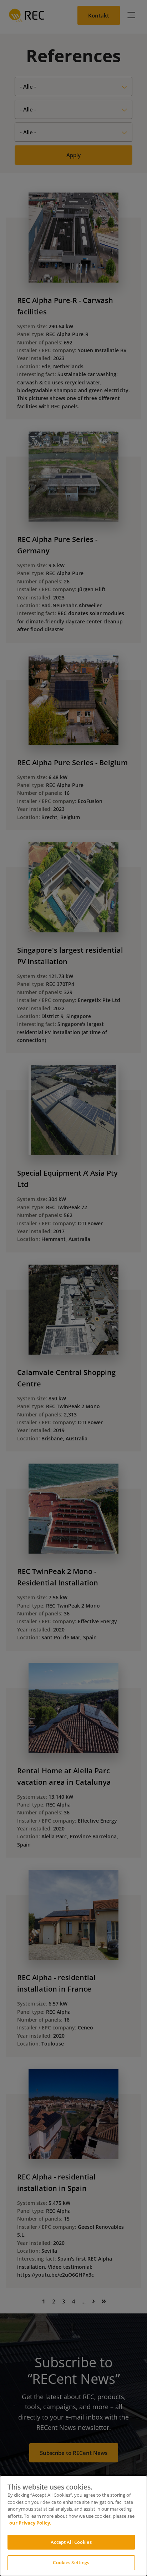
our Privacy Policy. (30, 2523)
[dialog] (73, 2526)
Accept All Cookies (71, 2542)
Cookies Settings (71, 2562)
